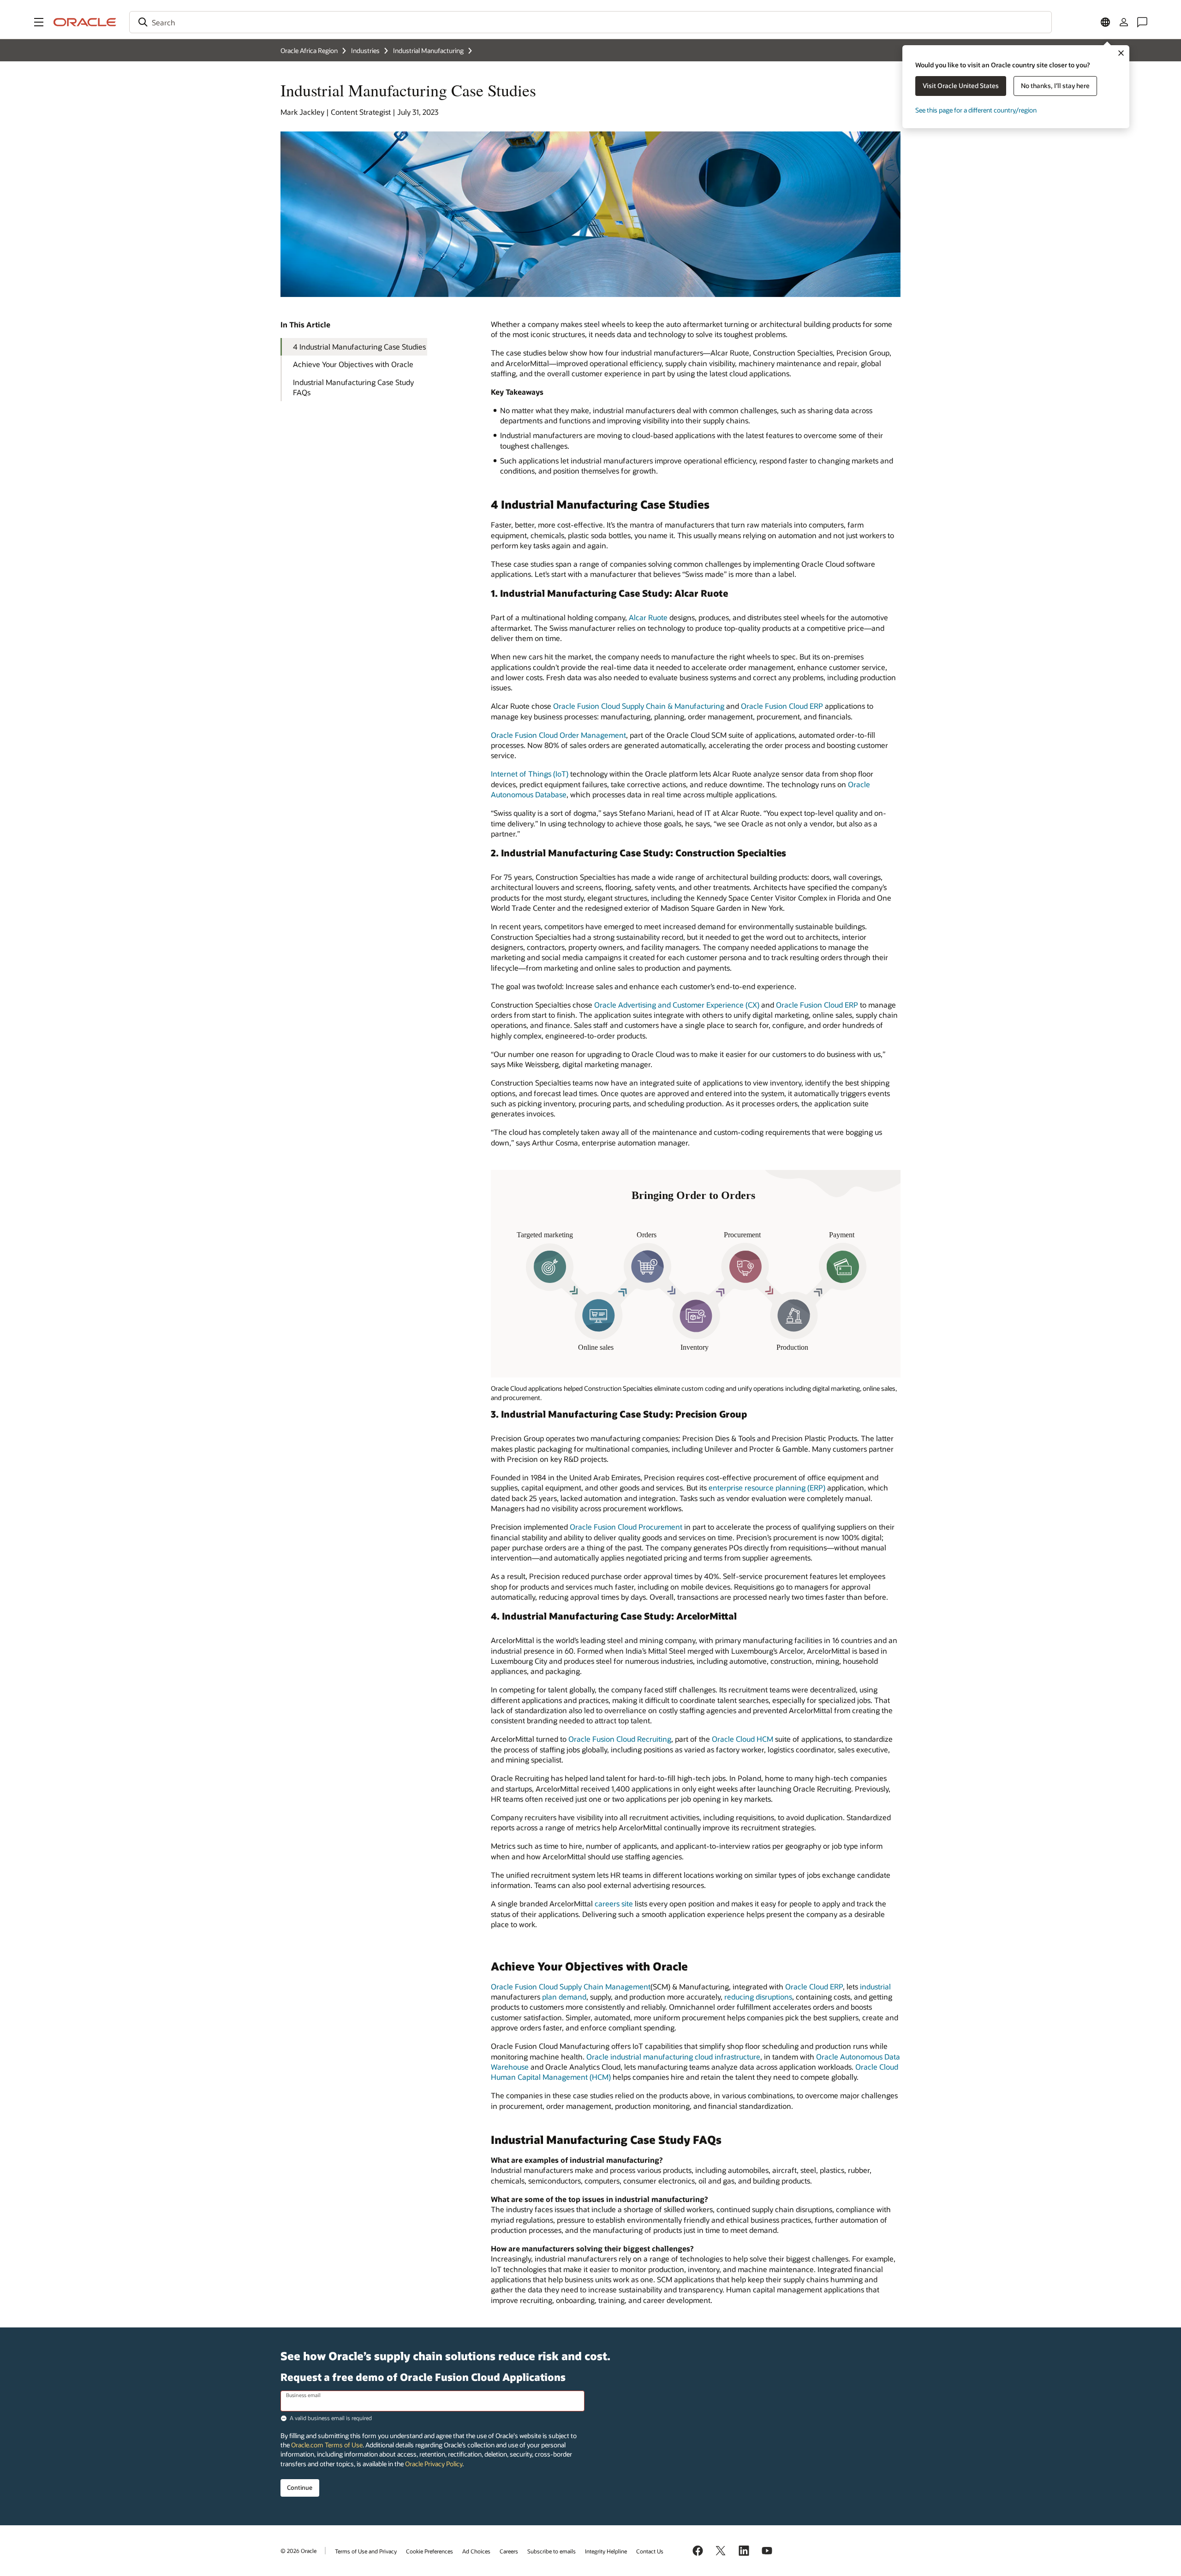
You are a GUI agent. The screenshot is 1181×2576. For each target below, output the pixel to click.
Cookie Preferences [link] (429, 2551)
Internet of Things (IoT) (530, 774)
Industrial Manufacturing (428, 50)
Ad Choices (476, 2551)
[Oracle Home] (85, 22)
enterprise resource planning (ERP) (767, 1487)
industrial (875, 1986)
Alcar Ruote (648, 617)
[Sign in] (1124, 22)
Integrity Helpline (606, 2551)
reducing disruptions (758, 1997)
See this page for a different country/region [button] (976, 110)
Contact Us (650, 2551)
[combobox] (590, 22)
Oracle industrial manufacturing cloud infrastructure (673, 2057)
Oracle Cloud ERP (814, 1986)
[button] (39, 22)
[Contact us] (1142, 22)
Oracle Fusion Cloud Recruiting (620, 1739)
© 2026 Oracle (298, 2551)
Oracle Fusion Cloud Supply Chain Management (571, 1986)
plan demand (564, 1997)
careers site (614, 1903)
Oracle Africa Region (309, 50)
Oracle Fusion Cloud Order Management (558, 735)
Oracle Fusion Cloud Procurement (626, 1527)
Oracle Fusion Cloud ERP (782, 706)
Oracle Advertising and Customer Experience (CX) (677, 1005)
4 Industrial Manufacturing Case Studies (359, 347)
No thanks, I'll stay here (1055, 86)
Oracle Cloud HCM (743, 1739)
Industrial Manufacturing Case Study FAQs (353, 387)
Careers (509, 2551)
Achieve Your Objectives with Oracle (353, 364)
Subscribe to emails (552, 2551)
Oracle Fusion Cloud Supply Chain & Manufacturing (639, 706)
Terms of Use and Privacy (366, 2551)
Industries (365, 50)
